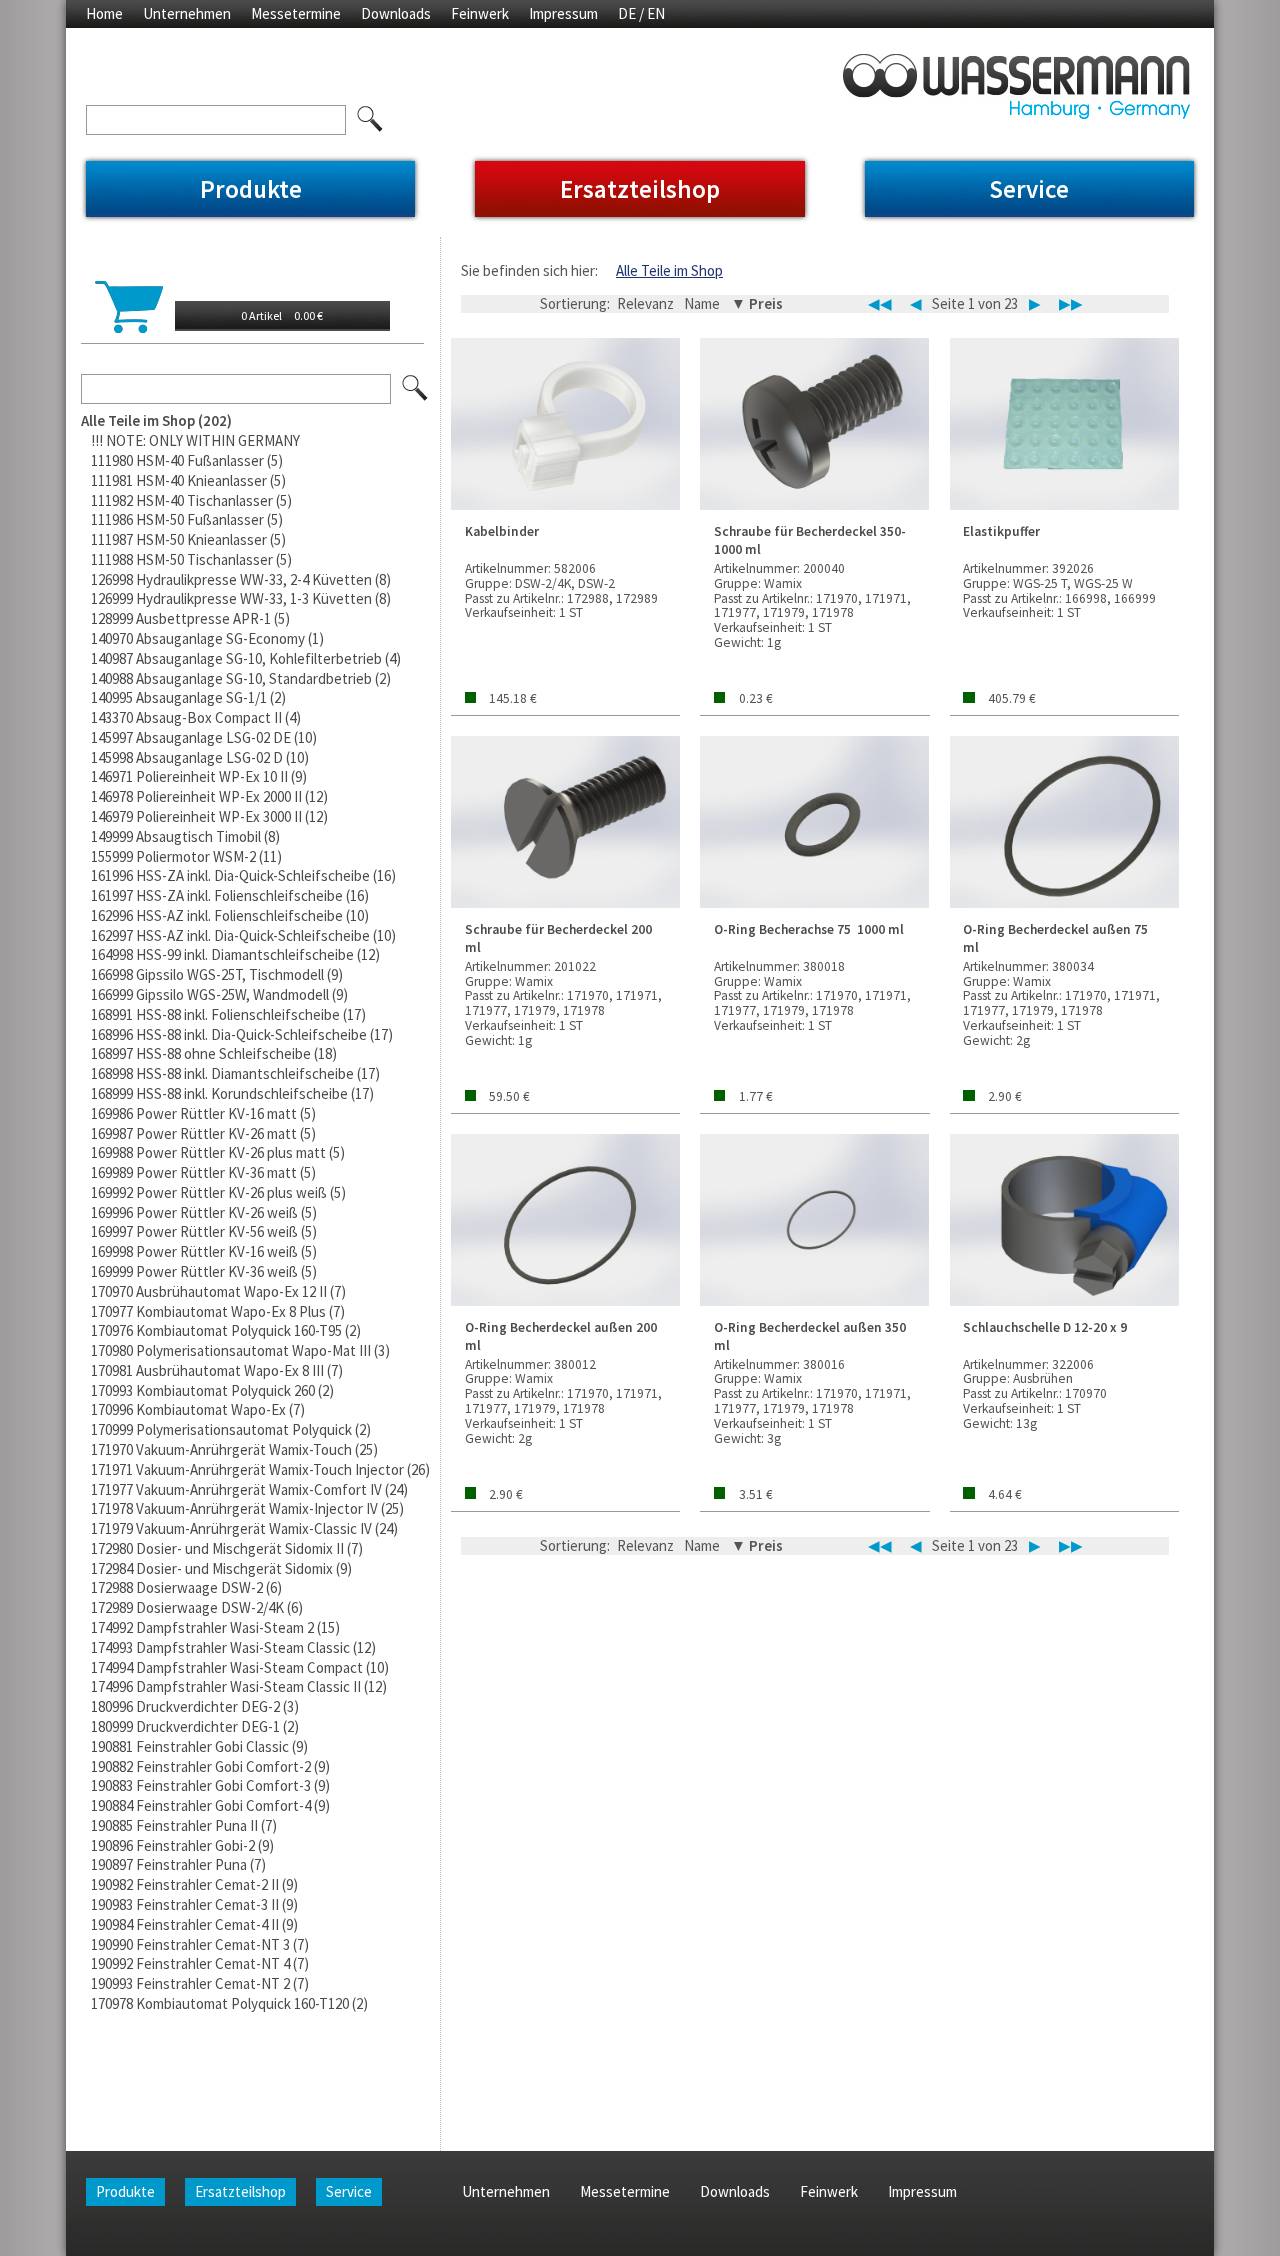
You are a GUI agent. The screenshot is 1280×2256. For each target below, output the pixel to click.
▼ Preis (757, 303)
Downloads (396, 13)
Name (702, 303)
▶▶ (1071, 304)
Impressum (563, 13)
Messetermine (296, 13)
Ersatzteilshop (640, 189)
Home (104, 13)
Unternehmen (187, 13)
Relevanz (645, 303)
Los (416, 389)
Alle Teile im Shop (669, 270)
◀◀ (880, 304)
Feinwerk (480, 13)
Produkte (251, 189)
